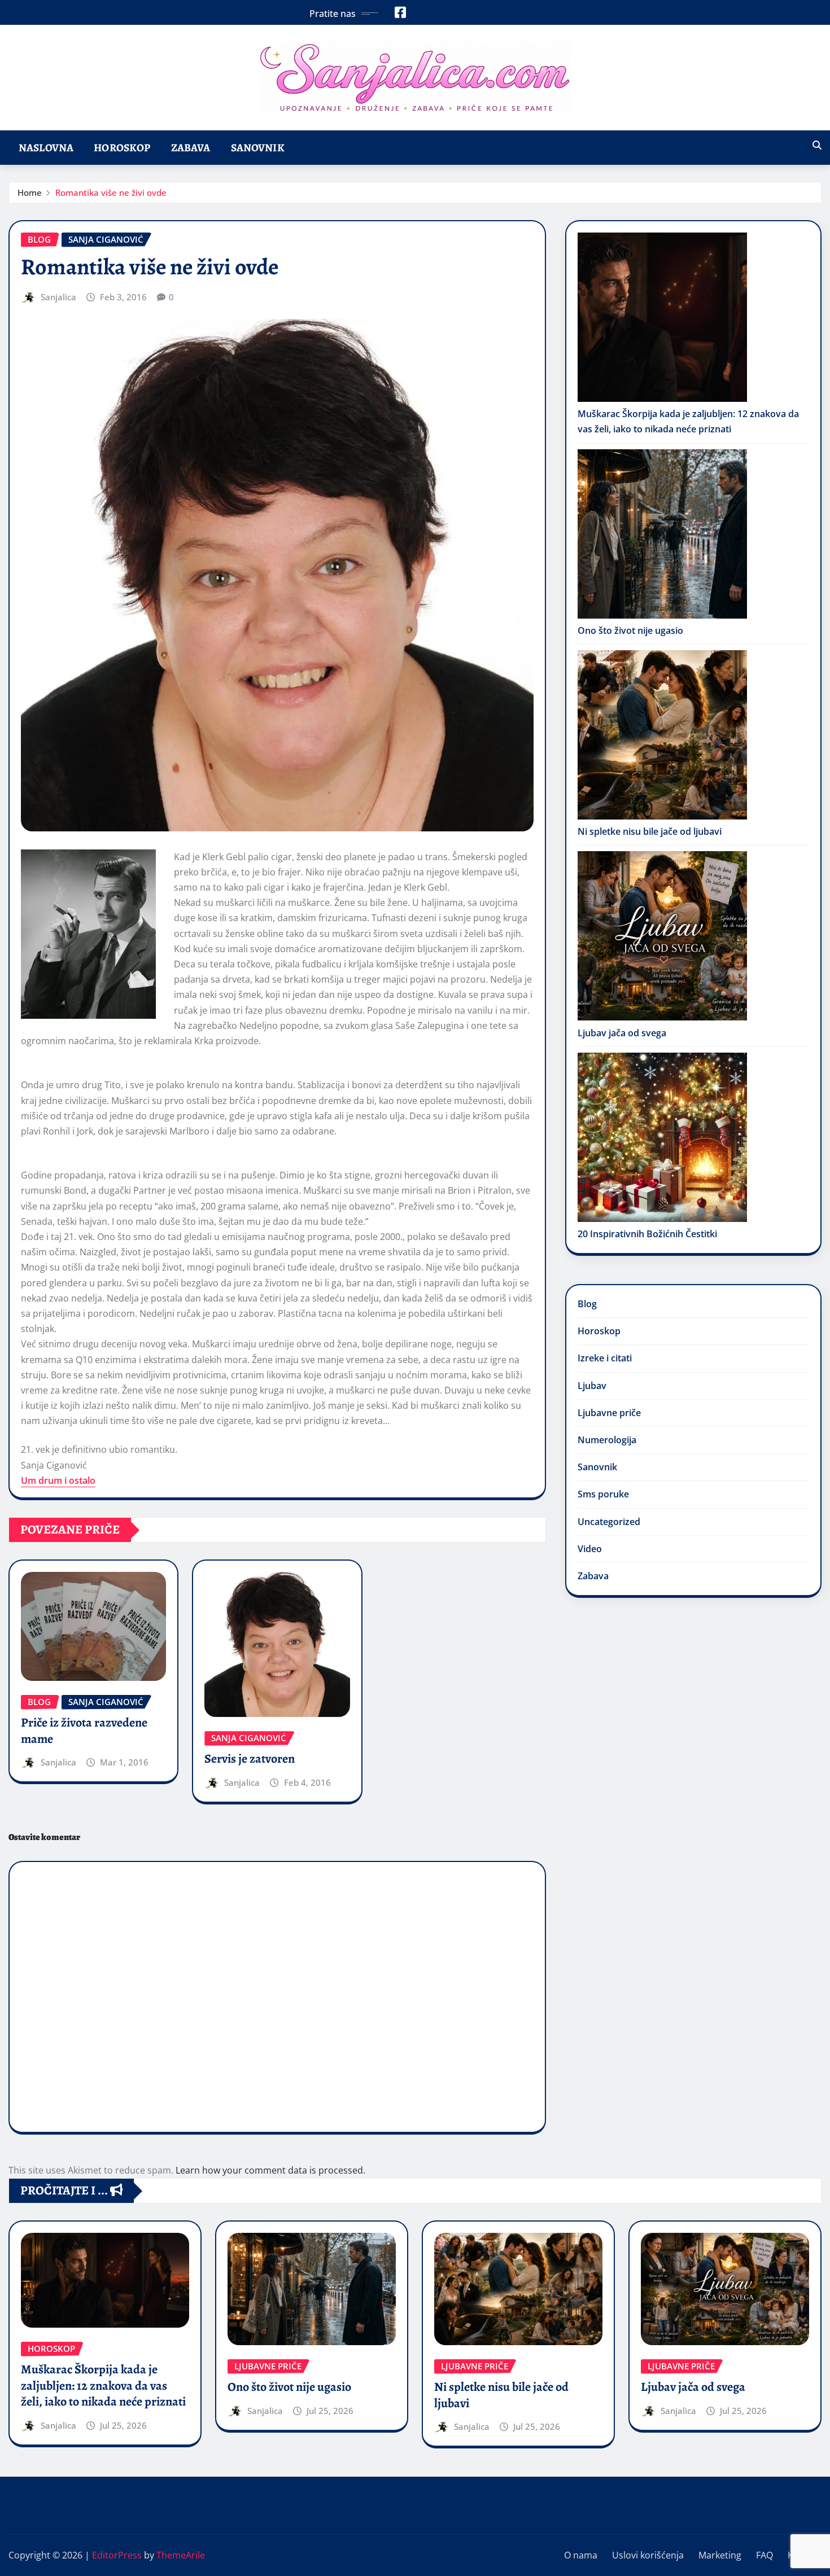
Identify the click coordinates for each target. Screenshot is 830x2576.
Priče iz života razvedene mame (84, 1731)
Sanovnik (258, 148)
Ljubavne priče (609, 1413)
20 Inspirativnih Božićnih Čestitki (647, 1234)
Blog (587, 1304)
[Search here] (817, 145)
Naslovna (46, 148)
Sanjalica (58, 297)
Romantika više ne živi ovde (111, 192)
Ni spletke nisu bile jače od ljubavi (650, 831)
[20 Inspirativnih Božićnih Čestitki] (662, 1137)
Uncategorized (609, 1522)
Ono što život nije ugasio (630, 630)
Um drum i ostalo (58, 1480)
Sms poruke (603, 1494)
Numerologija (607, 1440)
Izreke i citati (605, 1358)
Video (590, 1549)
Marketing (720, 2555)
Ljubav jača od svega (622, 1033)
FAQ (765, 2555)
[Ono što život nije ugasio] (662, 534)
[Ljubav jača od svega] (662, 936)
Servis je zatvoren (250, 1759)
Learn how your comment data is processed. (270, 2170)
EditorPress (117, 2555)
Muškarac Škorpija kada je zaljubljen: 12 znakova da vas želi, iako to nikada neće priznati (103, 2386)
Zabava (191, 148)
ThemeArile (181, 2555)
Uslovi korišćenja (648, 2555)
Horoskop (122, 148)
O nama (581, 2555)
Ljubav (592, 1386)
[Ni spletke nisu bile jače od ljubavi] (662, 735)
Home (30, 192)
